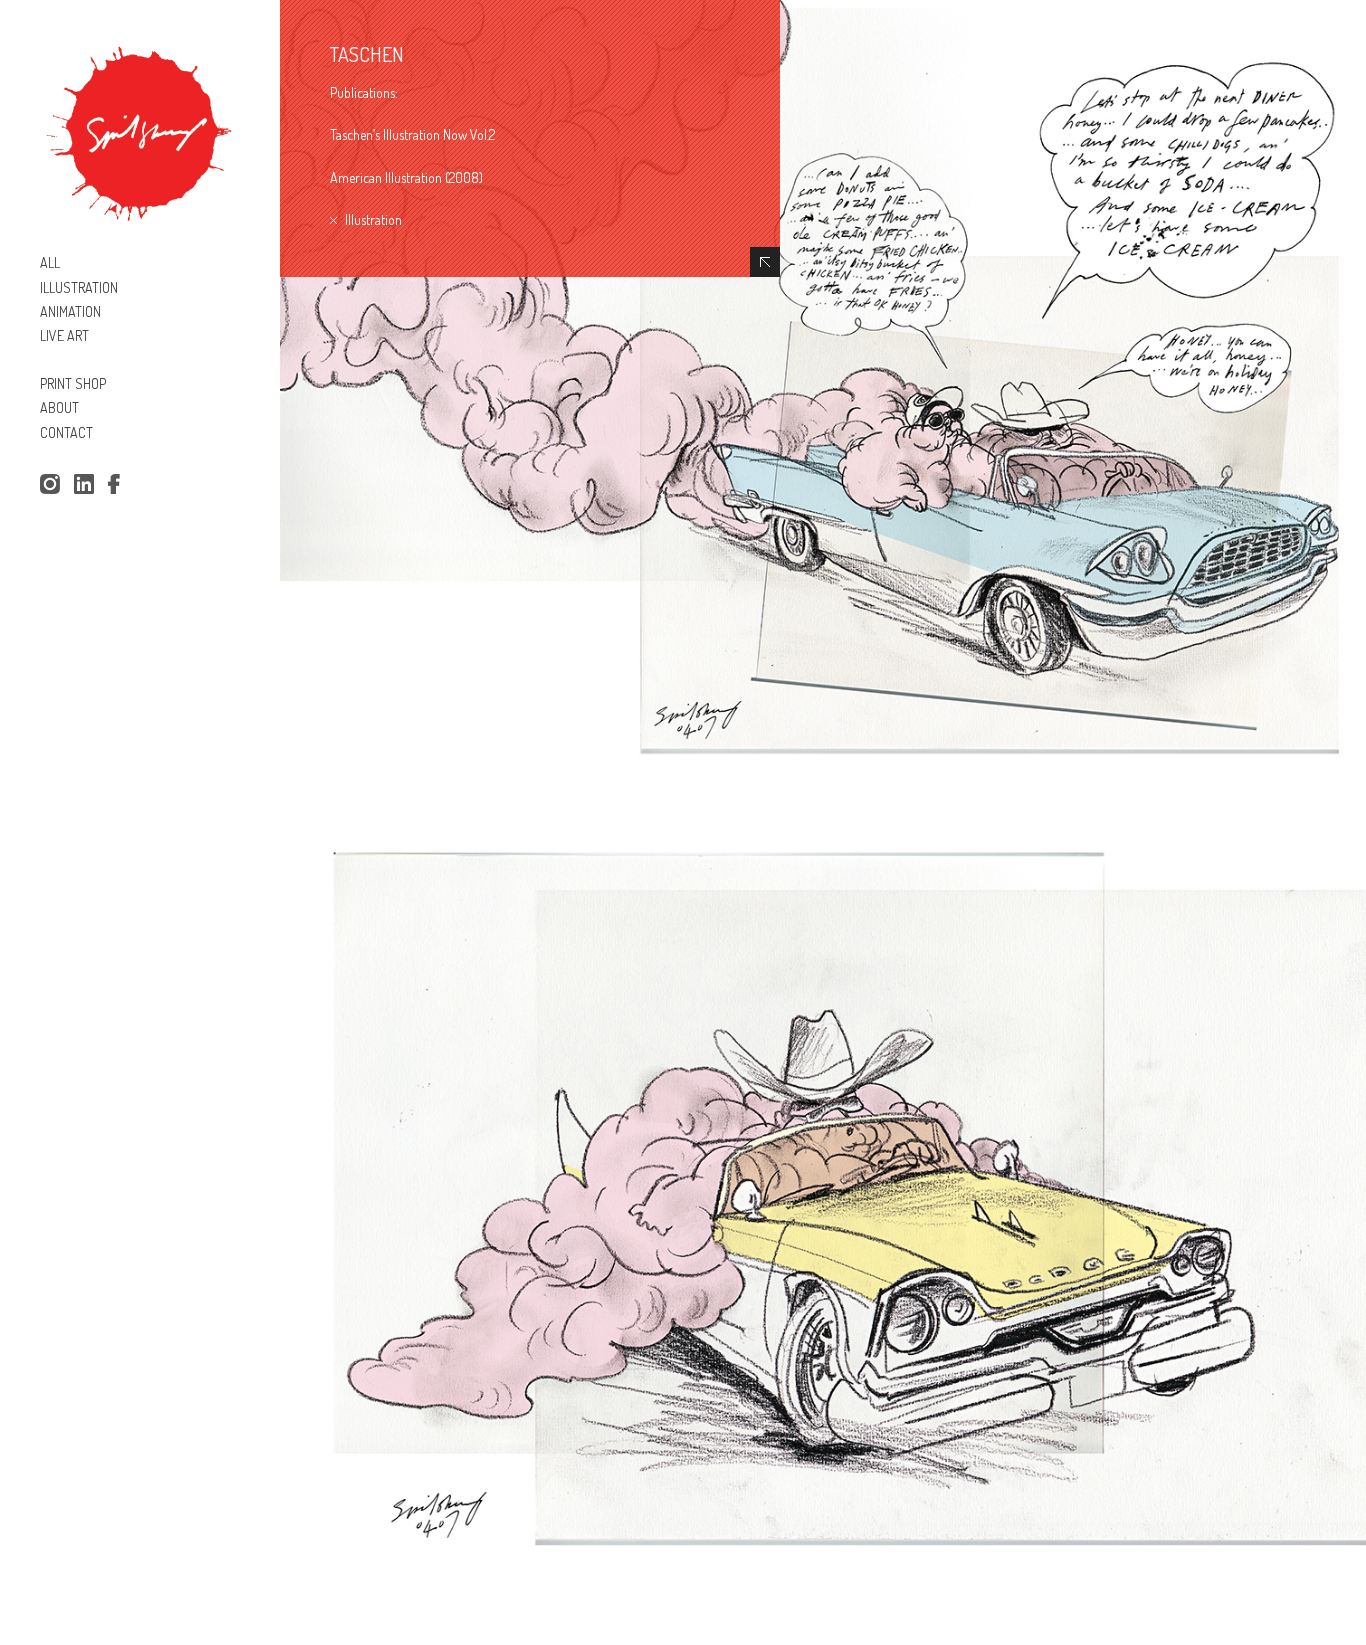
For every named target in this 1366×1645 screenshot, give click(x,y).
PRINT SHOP (73, 383)
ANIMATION (70, 311)
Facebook (118, 485)
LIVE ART (64, 335)
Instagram (49, 485)
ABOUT (59, 407)
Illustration (373, 219)
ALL (50, 262)
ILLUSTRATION (79, 287)
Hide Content (765, 262)
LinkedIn (84, 485)
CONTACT (66, 432)
